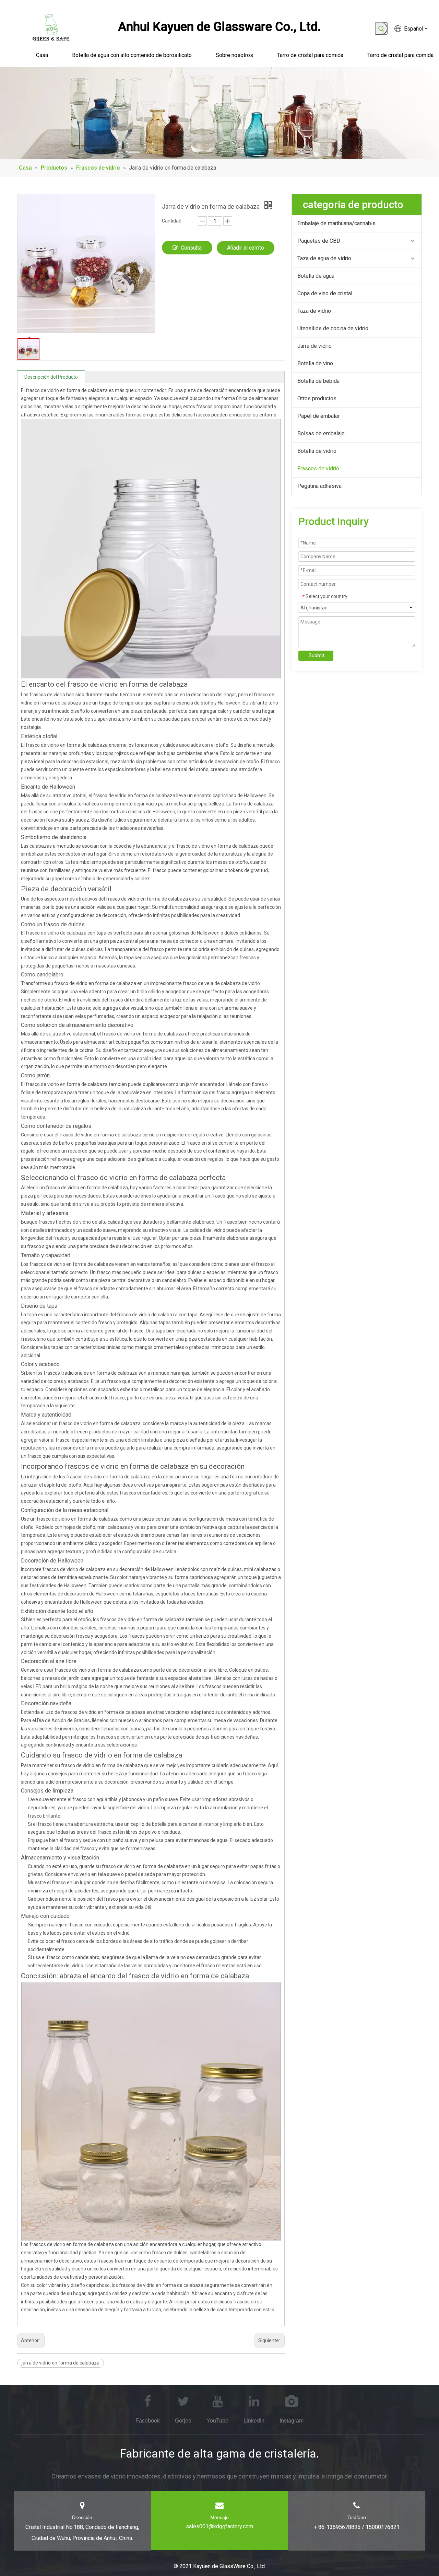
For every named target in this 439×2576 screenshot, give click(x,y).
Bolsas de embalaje (321, 433)
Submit (317, 655)
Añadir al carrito (246, 248)
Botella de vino (315, 363)
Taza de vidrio (314, 311)
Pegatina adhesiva (319, 486)
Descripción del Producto (51, 377)
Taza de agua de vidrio (324, 258)
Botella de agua (316, 276)
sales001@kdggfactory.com (219, 2526)
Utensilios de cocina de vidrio (333, 328)
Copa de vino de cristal (325, 293)
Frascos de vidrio (318, 468)
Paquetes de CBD (319, 241)
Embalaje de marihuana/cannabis (336, 223)
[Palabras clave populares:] (381, 28)
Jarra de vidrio (315, 346)
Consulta (191, 248)
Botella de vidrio (317, 451)
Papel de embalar (318, 416)
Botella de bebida (318, 381)
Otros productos (317, 398)
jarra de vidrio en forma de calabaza (61, 2363)
